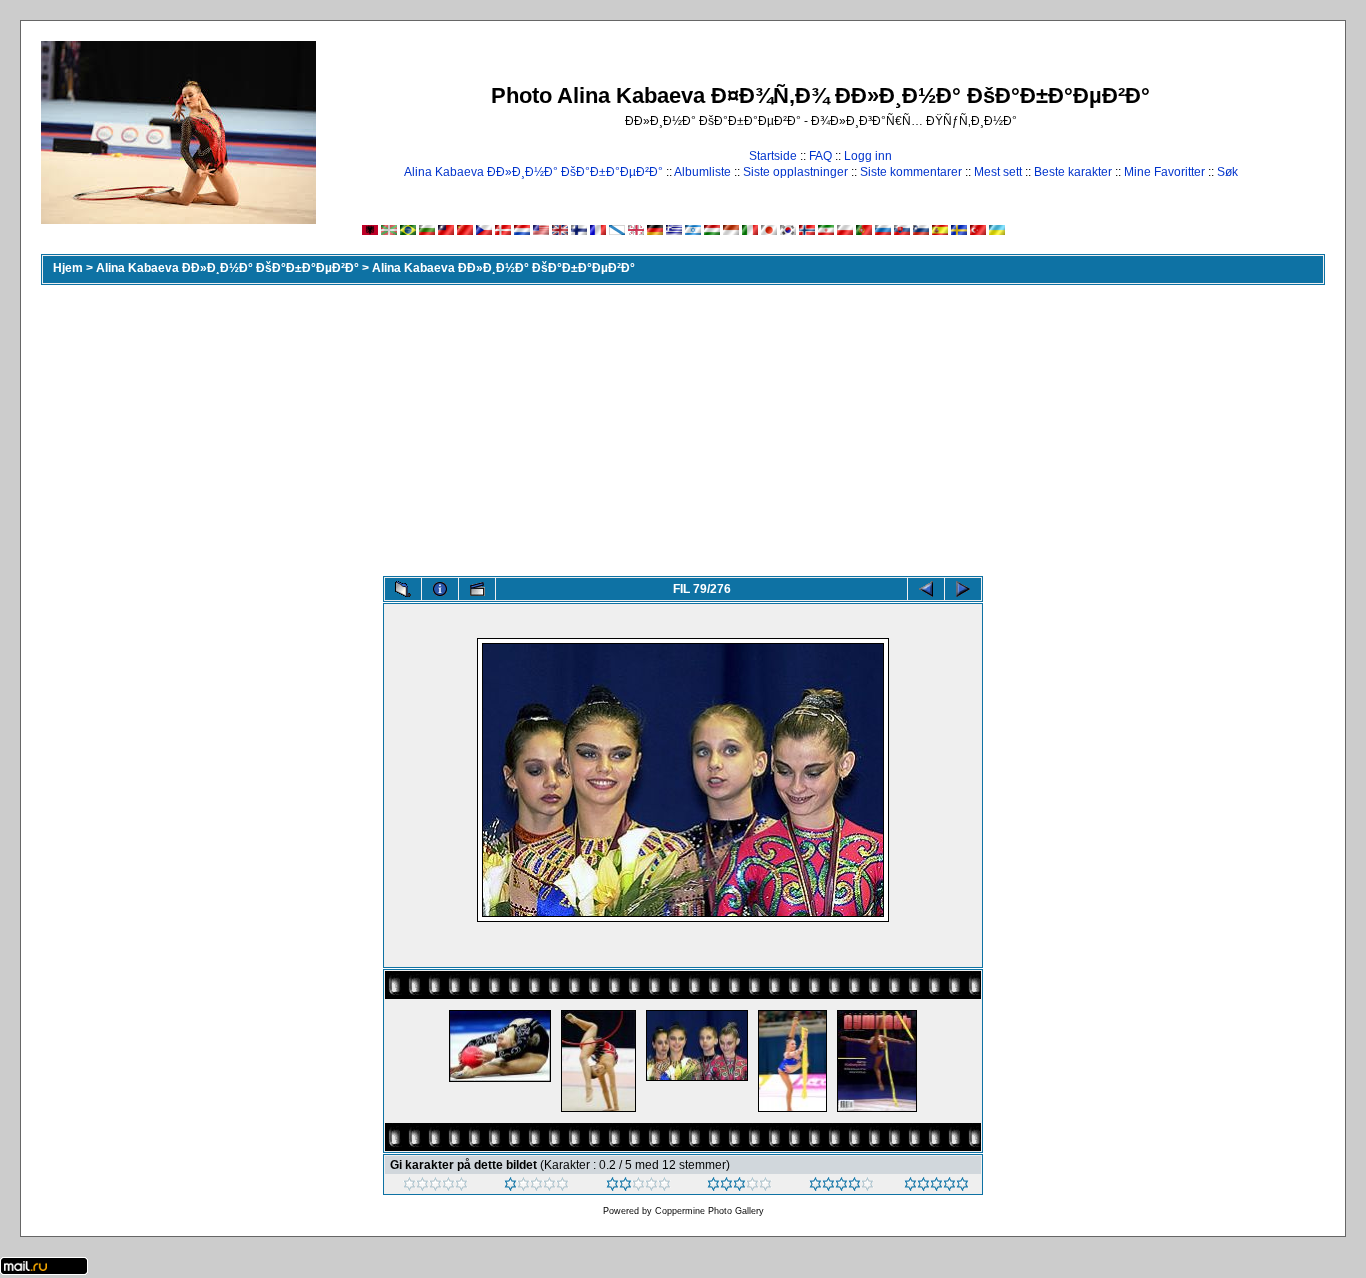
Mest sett (998, 172)
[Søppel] (435, 1187)
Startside (773, 156)
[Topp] (936, 1187)
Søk (1227, 172)
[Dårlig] (536, 1187)
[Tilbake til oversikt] (403, 589)
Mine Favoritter (1164, 172)
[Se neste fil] (963, 589)
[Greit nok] (638, 1187)
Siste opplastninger (795, 172)
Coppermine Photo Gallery (709, 1211)
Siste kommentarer (911, 172)
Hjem (68, 268)
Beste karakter (1073, 172)
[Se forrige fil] (926, 589)
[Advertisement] (683, 426)
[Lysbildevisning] (477, 589)
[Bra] (739, 1187)
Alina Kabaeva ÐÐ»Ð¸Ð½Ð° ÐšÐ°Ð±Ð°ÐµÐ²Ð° (533, 172)
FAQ (820, 156)
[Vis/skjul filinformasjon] (440, 589)
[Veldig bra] (841, 1187)
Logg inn (868, 156)
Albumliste (702, 172)
